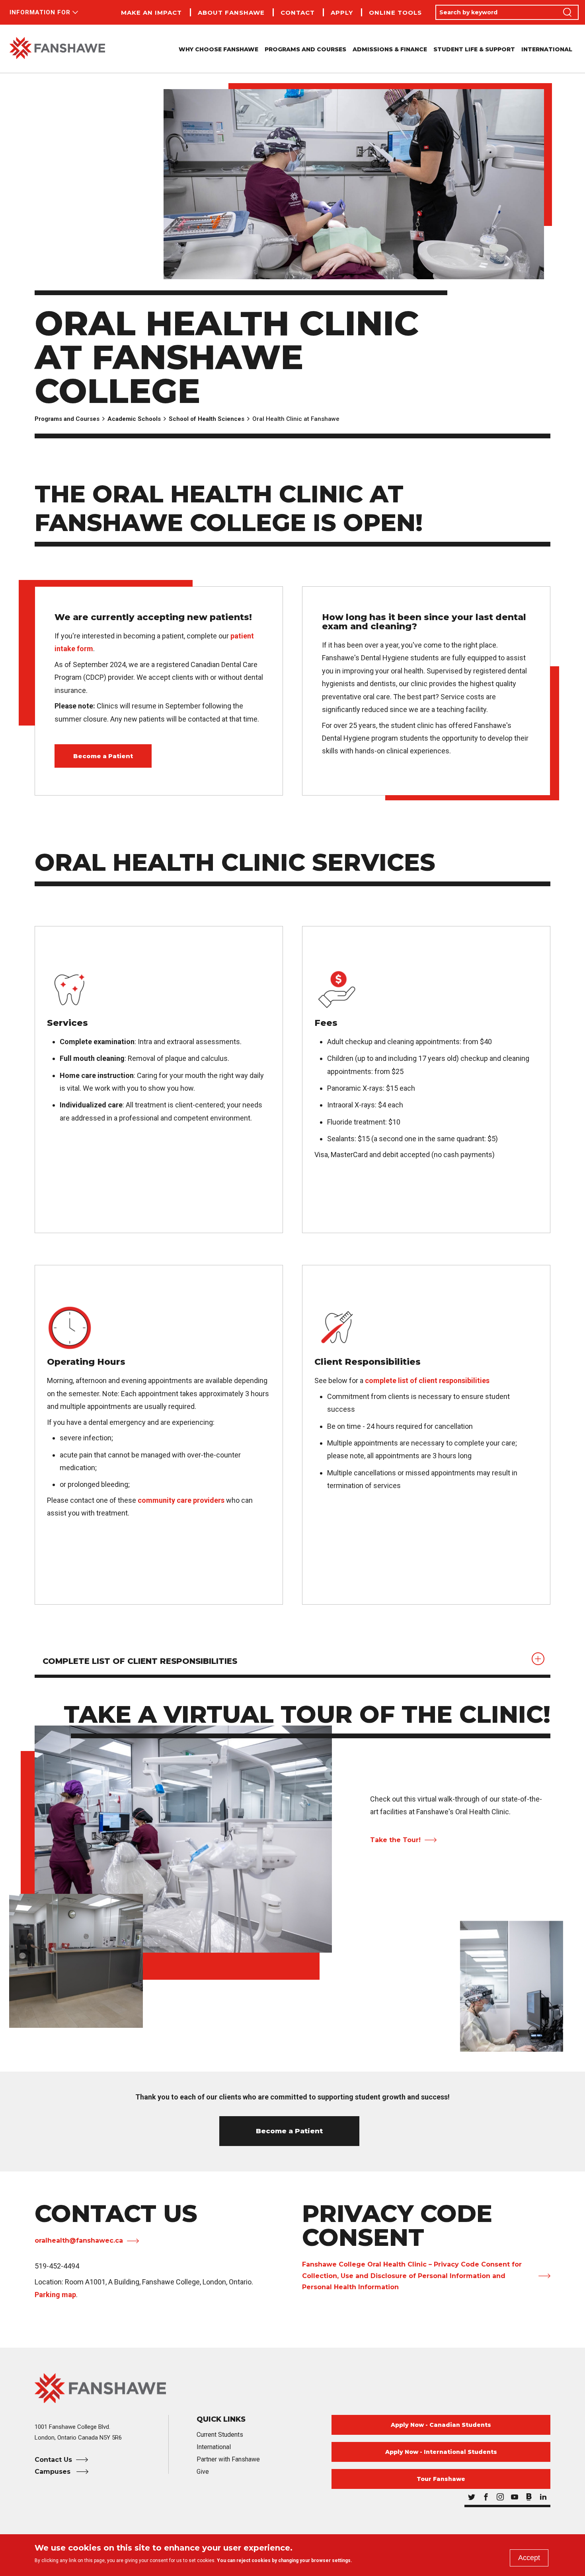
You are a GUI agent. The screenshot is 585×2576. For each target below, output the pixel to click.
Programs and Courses (67, 419)
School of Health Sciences (207, 419)
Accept (529, 2558)
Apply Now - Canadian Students (441, 2425)
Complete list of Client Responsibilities (140, 1661)
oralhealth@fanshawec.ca (79, 2240)
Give (203, 2472)
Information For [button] (40, 12)
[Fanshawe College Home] (57, 49)
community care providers (181, 1500)
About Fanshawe (231, 13)
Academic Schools (134, 419)
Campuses (54, 2472)
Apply (342, 13)
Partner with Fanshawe (228, 2459)
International (547, 49)
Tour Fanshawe (441, 2479)
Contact (298, 13)
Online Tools (395, 13)
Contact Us (53, 2460)
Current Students (220, 2435)
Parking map (55, 2295)
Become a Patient (103, 756)
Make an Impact (151, 13)
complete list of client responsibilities (427, 1380)
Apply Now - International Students (441, 2452)
